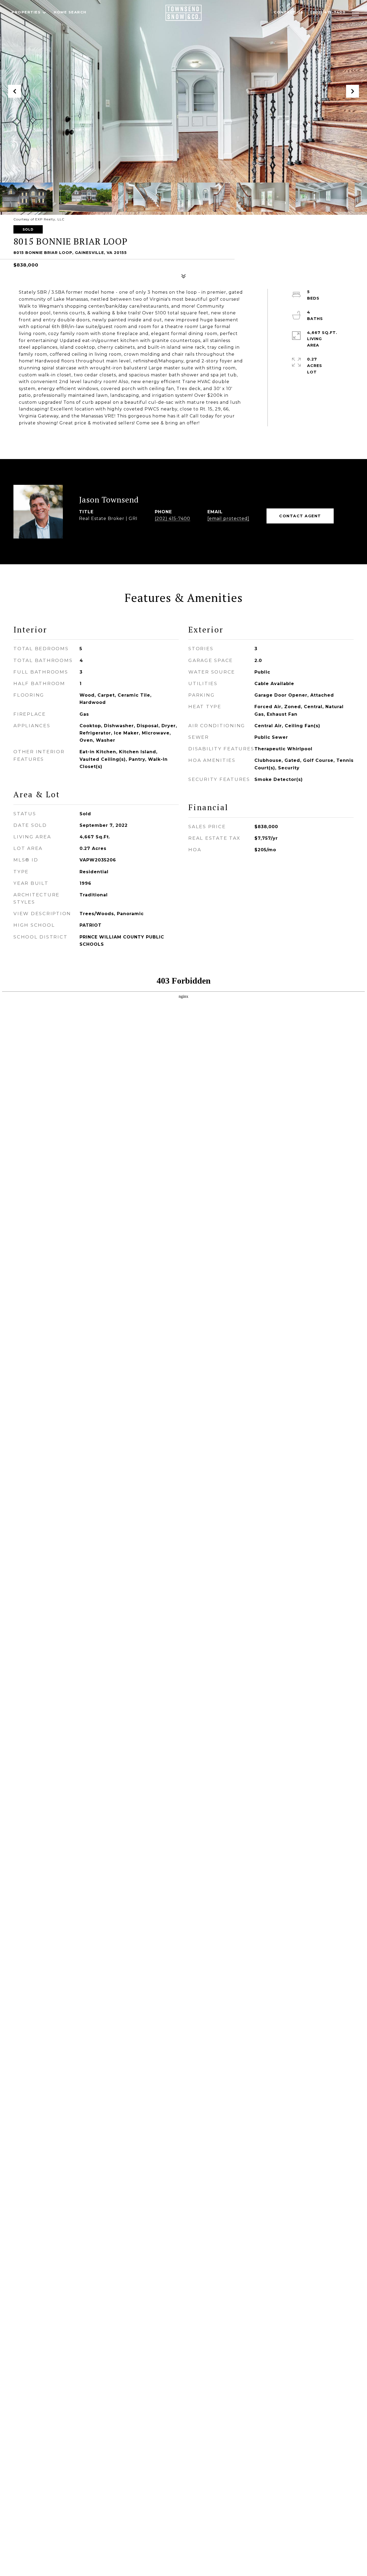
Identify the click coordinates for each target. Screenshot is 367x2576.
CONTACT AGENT (300, 516)
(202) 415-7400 (172, 519)
